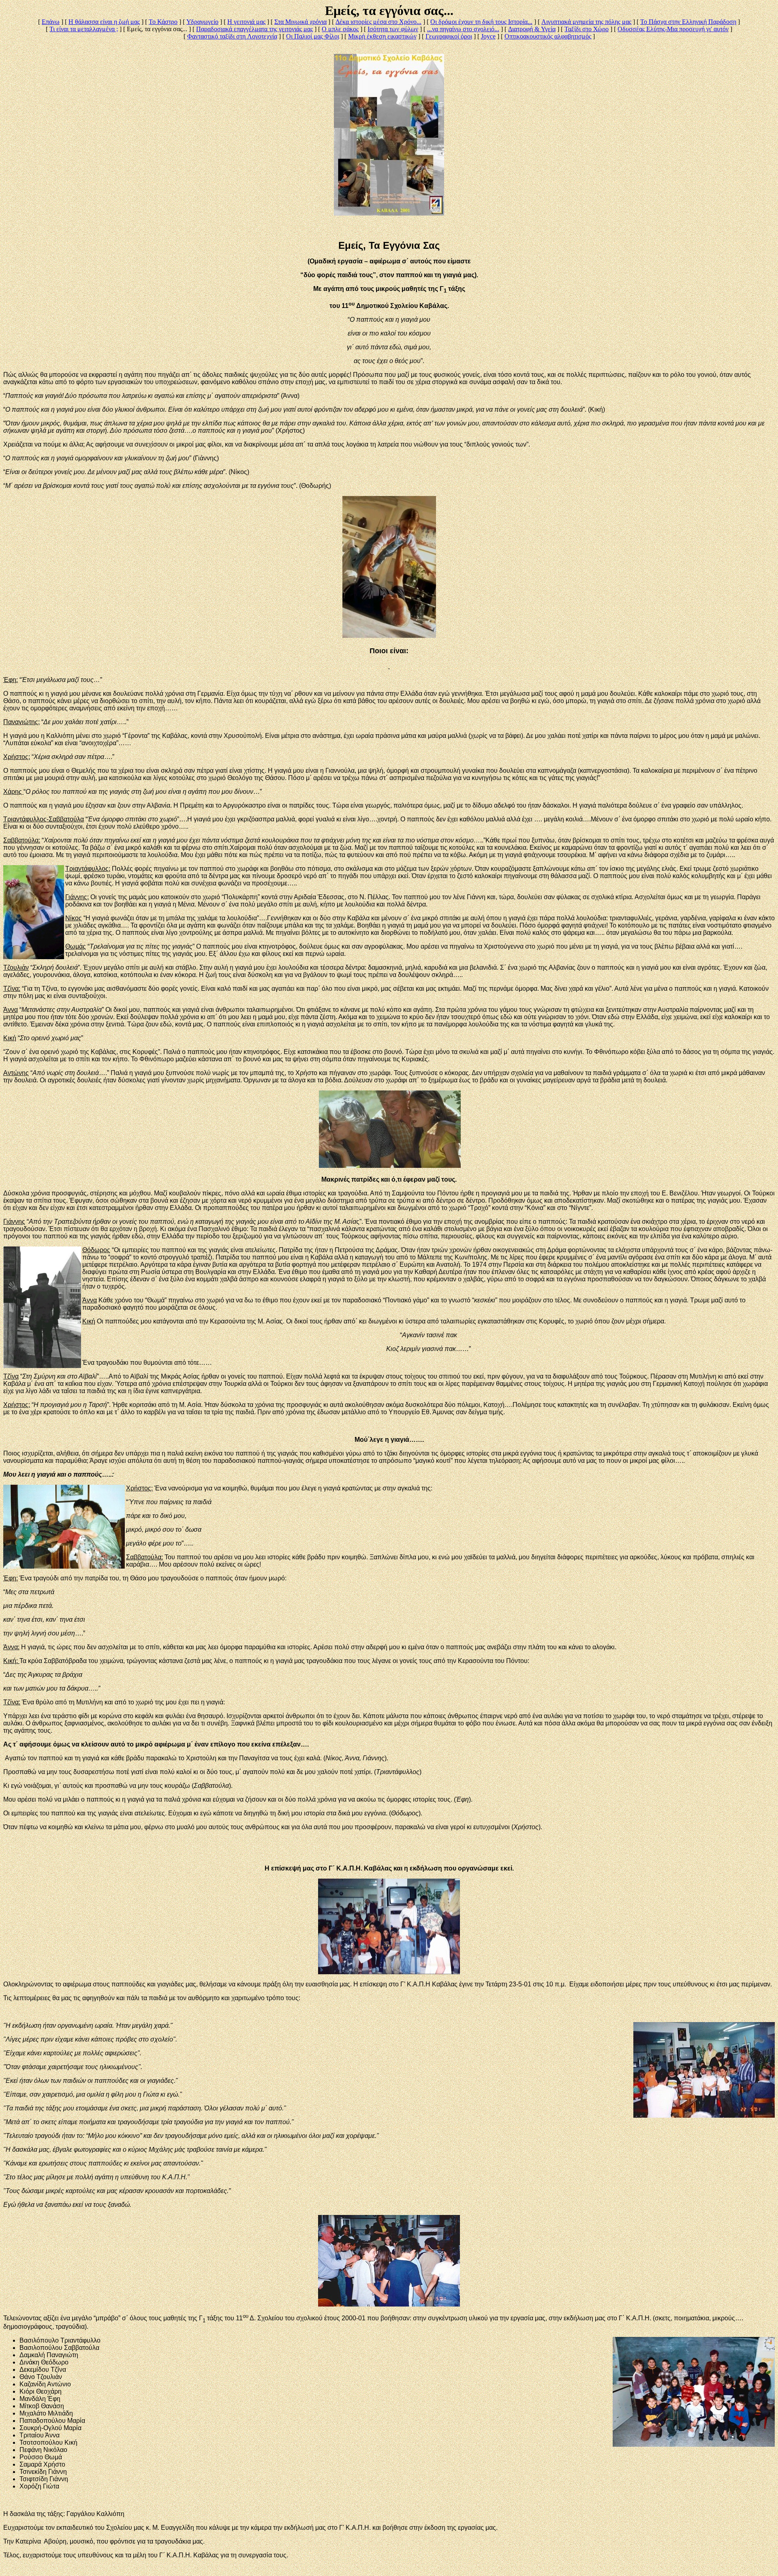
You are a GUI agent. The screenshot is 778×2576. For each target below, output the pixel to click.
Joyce (488, 36)
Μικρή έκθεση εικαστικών (382, 36)
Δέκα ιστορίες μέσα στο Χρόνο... (378, 22)
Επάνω (51, 22)
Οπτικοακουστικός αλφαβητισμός (548, 36)
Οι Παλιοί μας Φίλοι (313, 36)
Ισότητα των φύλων (393, 29)
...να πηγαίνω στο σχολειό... (463, 29)
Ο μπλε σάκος (340, 29)
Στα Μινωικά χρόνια (300, 22)
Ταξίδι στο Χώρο (587, 29)
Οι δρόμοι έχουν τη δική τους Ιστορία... (481, 22)
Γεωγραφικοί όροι (449, 36)
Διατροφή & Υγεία (532, 29)
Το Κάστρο (163, 22)
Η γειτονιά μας (246, 22)
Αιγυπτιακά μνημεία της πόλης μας (586, 22)
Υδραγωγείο (202, 22)
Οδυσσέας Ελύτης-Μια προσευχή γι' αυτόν (673, 29)
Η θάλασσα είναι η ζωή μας (104, 22)
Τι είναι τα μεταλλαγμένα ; (84, 29)
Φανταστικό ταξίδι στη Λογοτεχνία (232, 36)
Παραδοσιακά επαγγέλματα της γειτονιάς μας (254, 29)
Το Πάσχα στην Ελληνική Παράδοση (688, 22)
